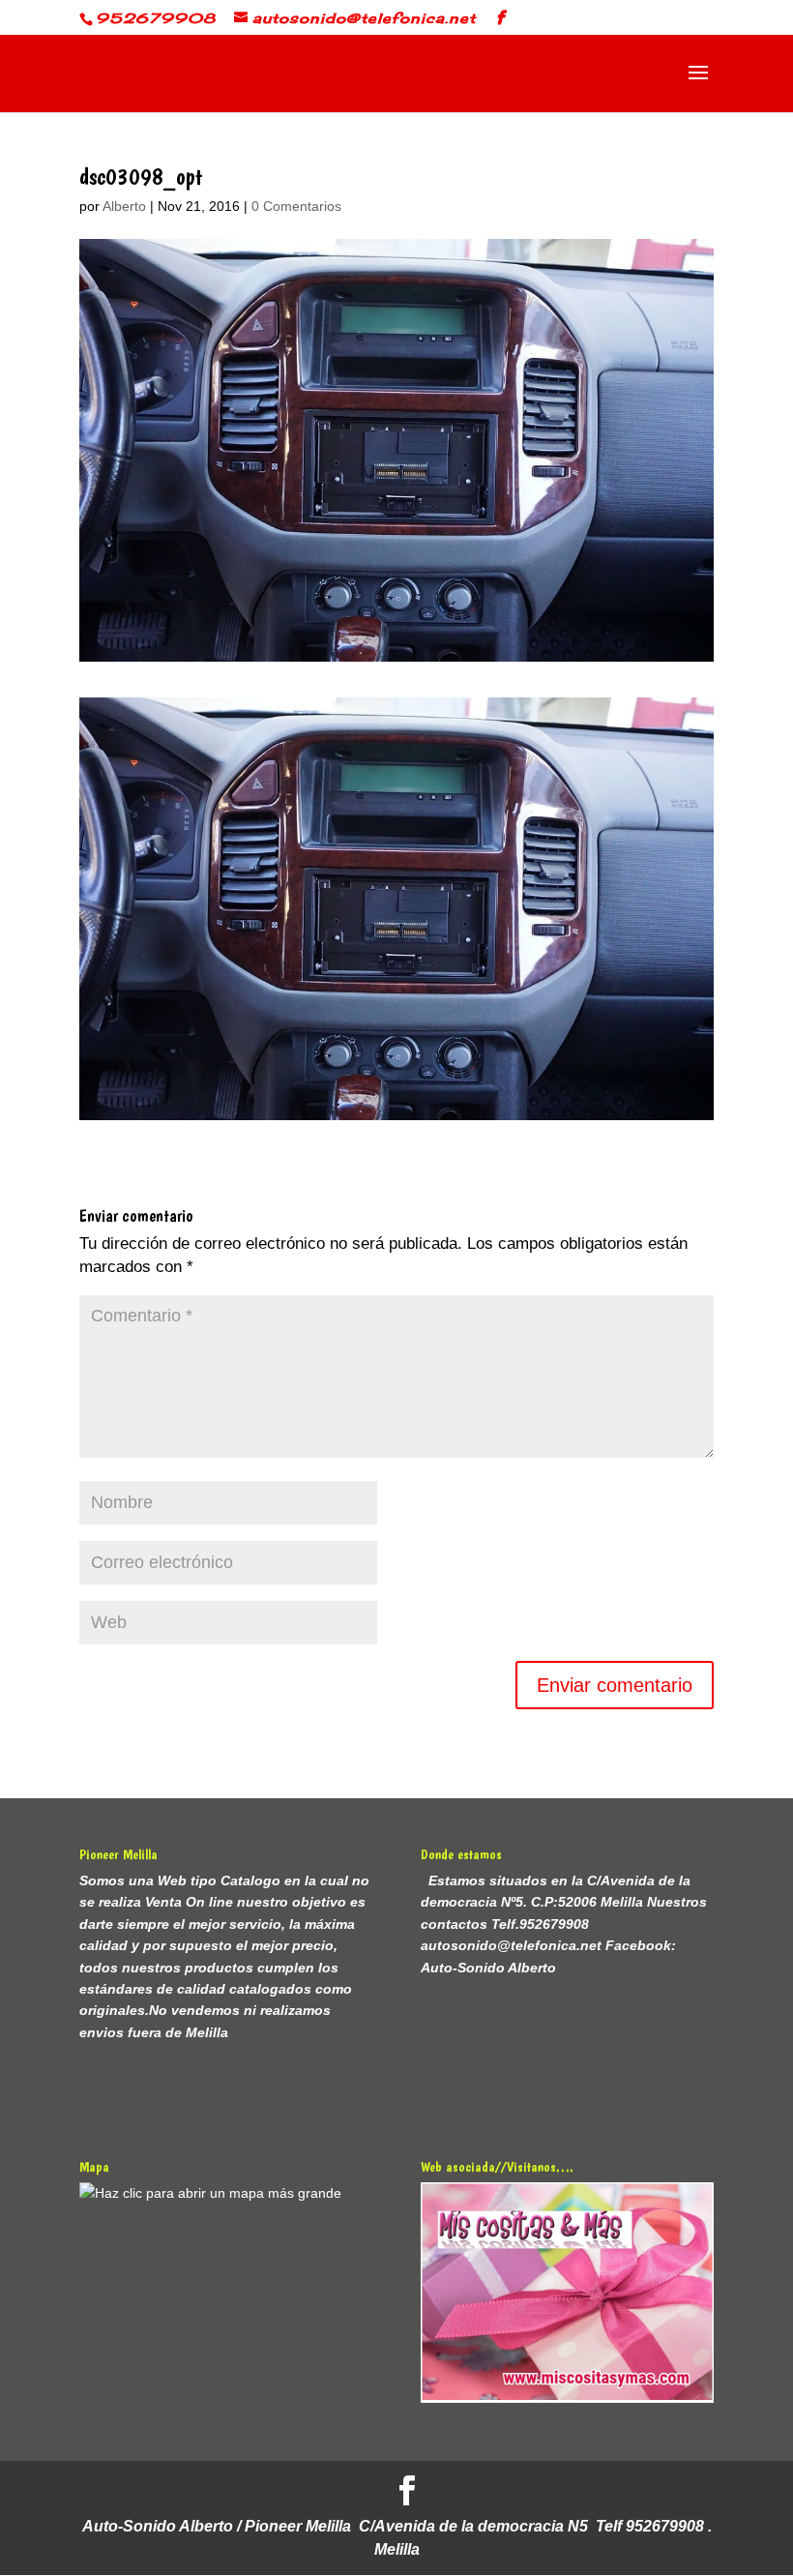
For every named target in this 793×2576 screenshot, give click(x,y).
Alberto (124, 206)
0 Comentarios (296, 206)
